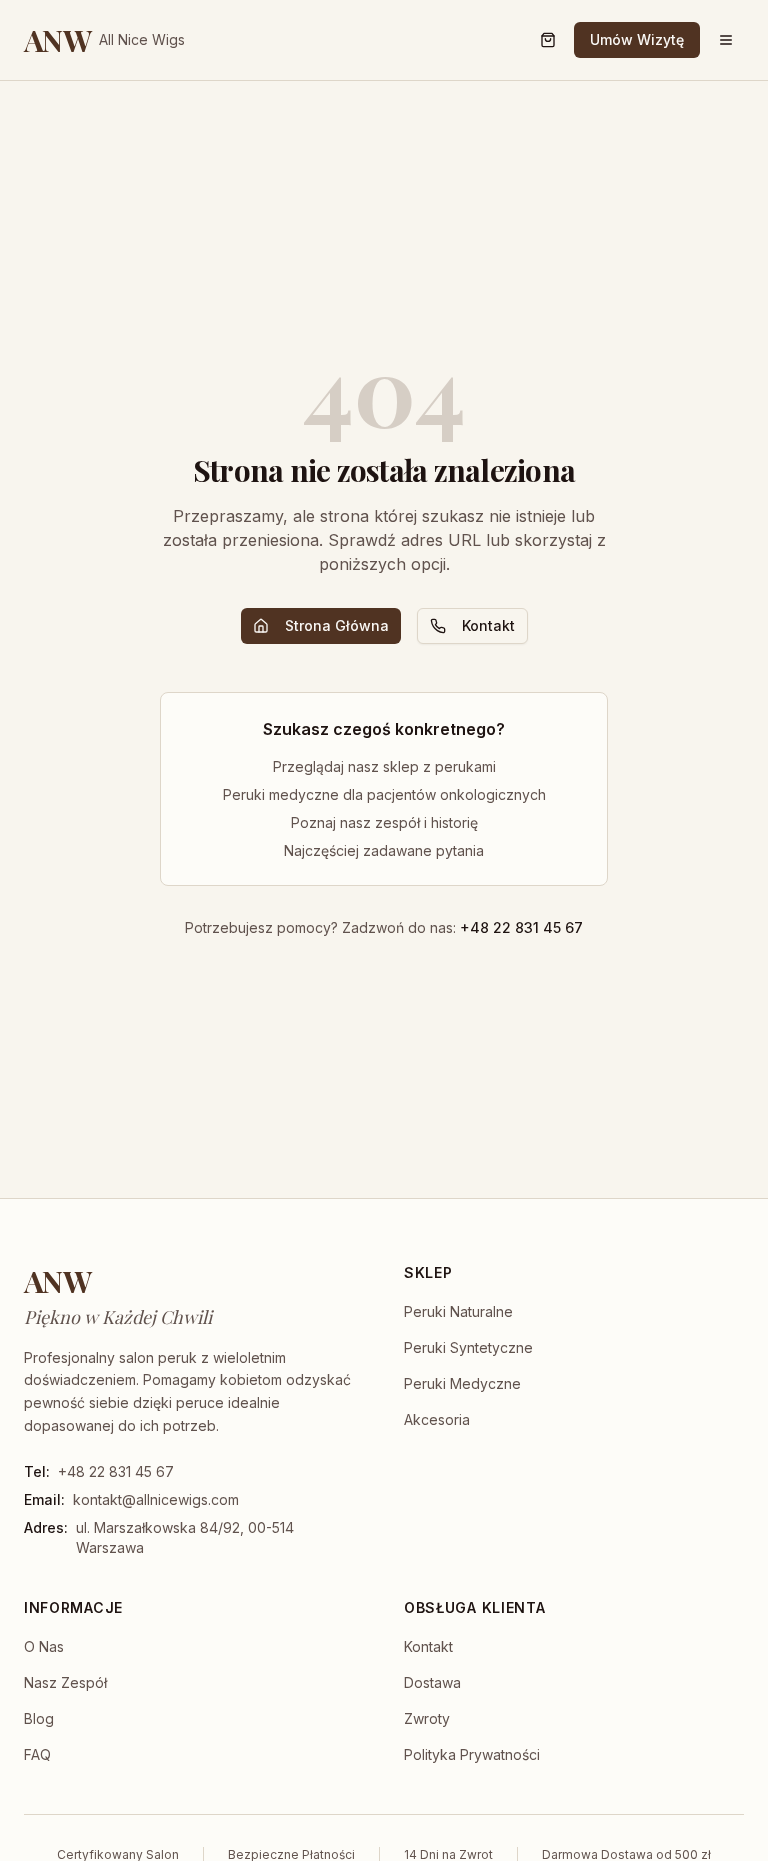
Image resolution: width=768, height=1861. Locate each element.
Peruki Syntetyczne (468, 1347)
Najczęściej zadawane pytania (384, 850)
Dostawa (432, 1682)
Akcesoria (437, 1419)
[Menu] (726, 40)
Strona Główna (337, 625)
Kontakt (488, 625)
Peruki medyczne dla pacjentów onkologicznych (384, 794)
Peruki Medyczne (462, 1383)
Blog (39, 1718)
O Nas (44, 1646)
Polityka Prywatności (472, 1754)
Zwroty (427, 1718)
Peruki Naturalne (458, 1311)
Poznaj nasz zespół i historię (384, 822)
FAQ (37, 1754)
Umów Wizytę (637, 39)
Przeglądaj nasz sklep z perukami (384, 766)
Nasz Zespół (65, 1682)
